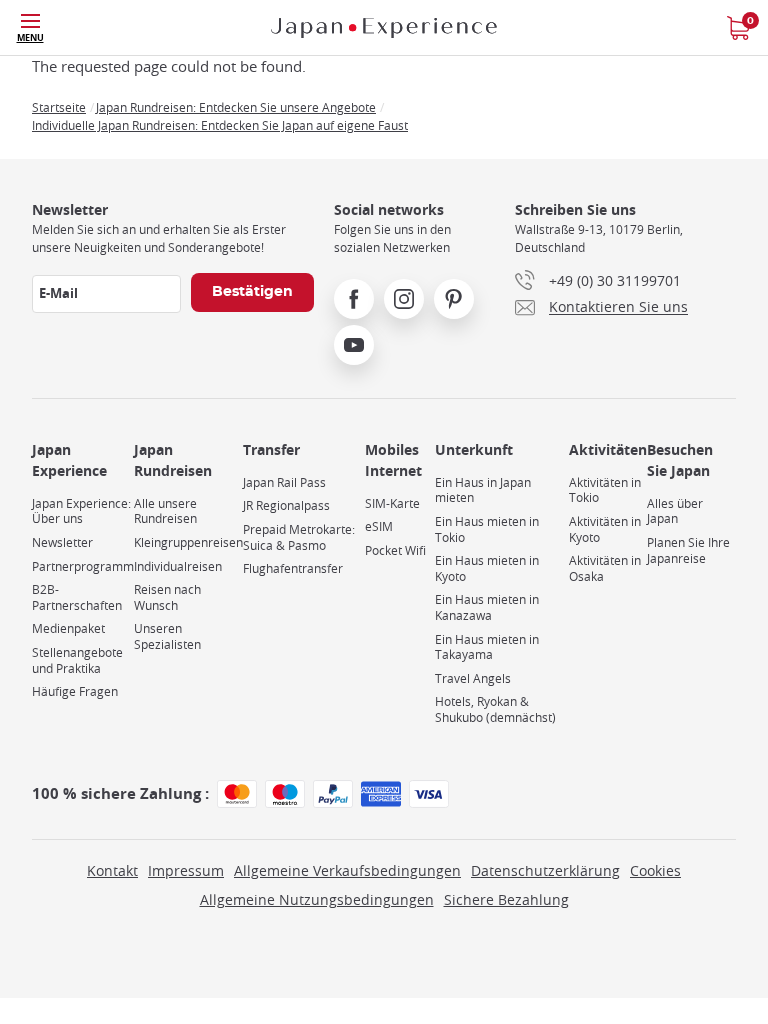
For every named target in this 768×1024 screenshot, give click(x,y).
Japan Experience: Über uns (81, 511)
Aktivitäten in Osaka (605, 568)
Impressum (186, 870)
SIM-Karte (392, 503)
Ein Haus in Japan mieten (483, 490)
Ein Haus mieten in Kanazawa (487, 607)
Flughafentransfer (293, 568)
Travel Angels (473, 678)
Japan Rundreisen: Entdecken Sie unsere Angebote (236, 107)
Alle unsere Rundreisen (165, 511)
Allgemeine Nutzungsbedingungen (317, 899)
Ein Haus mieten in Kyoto (487, 568)
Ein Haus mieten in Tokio (487, 529)
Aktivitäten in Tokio (605, 490)
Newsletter (62, 542)
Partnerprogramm (83, 566)
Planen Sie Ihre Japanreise (688, 550)
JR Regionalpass (286, 505)
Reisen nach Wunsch (167, 597)
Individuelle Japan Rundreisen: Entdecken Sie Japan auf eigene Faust (220, 125)
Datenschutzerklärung (545, 870)
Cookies (655, 870)
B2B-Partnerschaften (77, 597)
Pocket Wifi (395, 550)
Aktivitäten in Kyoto (605, 529)
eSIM (379, 526)
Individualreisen (178, 566)
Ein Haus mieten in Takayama (487, 647)
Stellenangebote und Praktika (77, 660)
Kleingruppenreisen (188, 542)
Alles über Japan (675, 511)
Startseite (59, 107)
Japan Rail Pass (284, 482)
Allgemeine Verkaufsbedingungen (347, 870)
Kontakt (112, 870)
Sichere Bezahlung (506, 899)
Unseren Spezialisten (167, 636)
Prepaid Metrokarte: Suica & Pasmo (299, 537)
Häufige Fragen (75, 691)
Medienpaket (68, 628)
